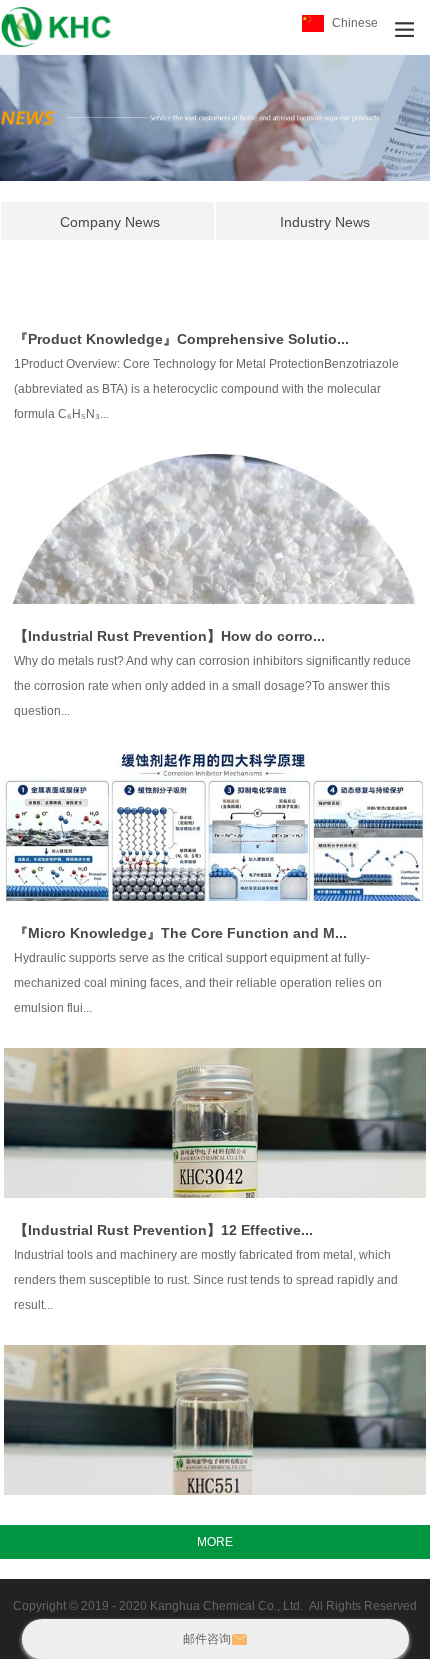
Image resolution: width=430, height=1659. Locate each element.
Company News (110, 222)
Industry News (325, 222)
